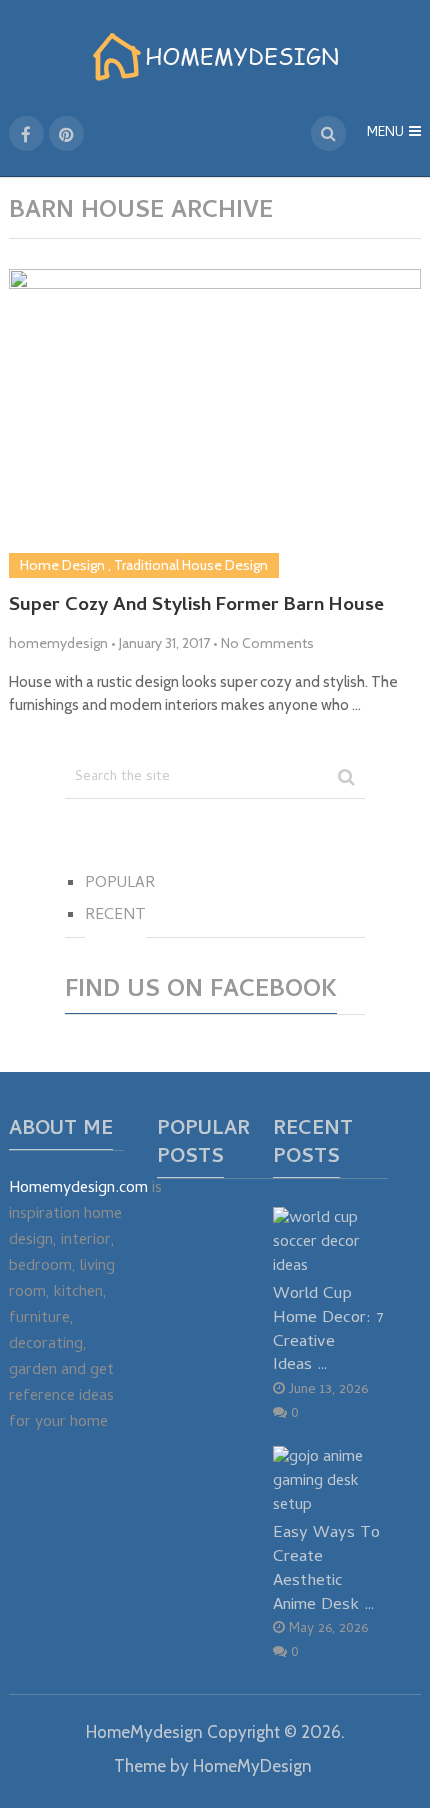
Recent (115, 916)
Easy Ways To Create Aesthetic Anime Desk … (326, 1569)
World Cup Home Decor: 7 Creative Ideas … (328, 1330)
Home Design (62, 565)
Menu (385, 133)
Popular (120, 884)
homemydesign (58, 643)
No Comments (267, 643)
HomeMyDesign (252, 1766)
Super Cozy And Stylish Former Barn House (196, 607)
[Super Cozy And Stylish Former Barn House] (215, 423)
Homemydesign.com (78, 1189)
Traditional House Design (191, 565)
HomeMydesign (144, 1732)
